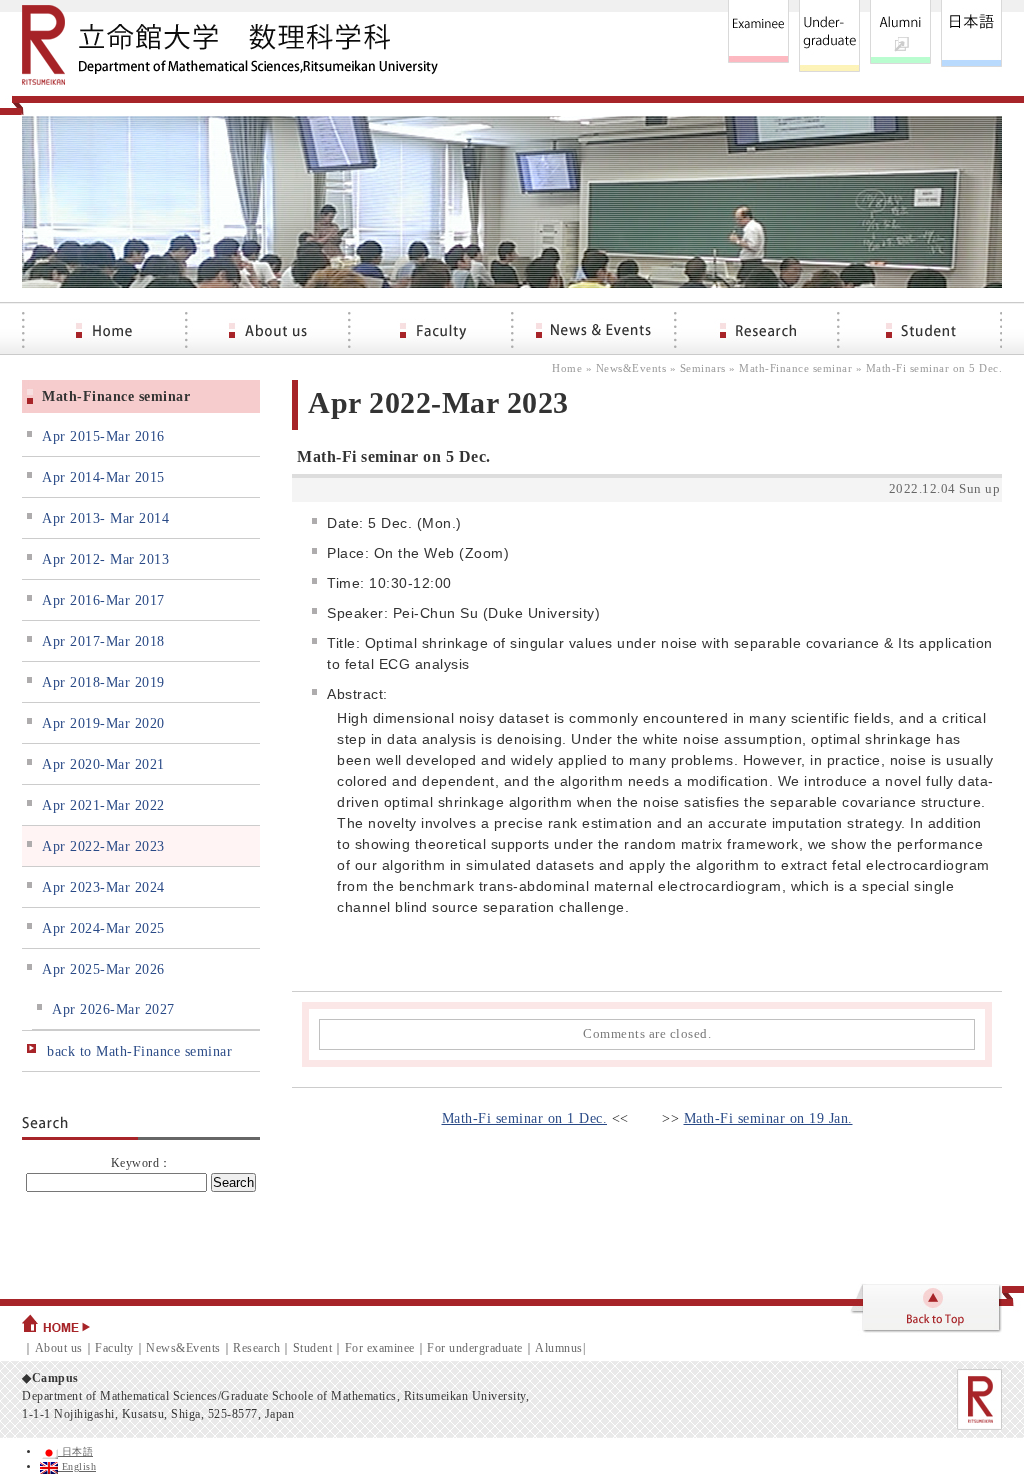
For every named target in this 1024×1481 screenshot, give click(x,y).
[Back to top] (925, 1310)
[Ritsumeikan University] (979, 1399)
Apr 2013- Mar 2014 (105, 518)
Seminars (703, 368)
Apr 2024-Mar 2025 (103, 928)
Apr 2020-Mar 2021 (103, 764)
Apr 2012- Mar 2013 (105, 559)
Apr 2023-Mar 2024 (103, 887)
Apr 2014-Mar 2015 (103, 477)
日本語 (75, 1451)
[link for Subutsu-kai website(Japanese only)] (900, 36)
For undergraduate (475, 1348)
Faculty (114, 1348)
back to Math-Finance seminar (139, 1051)
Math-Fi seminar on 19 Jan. (768, 1118)
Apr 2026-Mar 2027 (113, 1009)
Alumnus (559, 1348)
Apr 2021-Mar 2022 (103, 805)
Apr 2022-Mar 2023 (103, 846)
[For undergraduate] (829, 36)
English (77, 1466)
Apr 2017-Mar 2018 (103, 641)
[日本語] (971, 36)
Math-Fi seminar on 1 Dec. (525, 1118)
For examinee (380, 1348)
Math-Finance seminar (795, 368)
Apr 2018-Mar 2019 (103, 682)
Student (313, 1348)
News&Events (631, 368)
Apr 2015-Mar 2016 (103, 436)
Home (567, 368)
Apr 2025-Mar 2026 (103, 969)
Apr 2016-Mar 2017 (103, 600)
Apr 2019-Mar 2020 (103, 723)
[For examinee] (758, 36)
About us (59, 1348)
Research (256, 1348)
